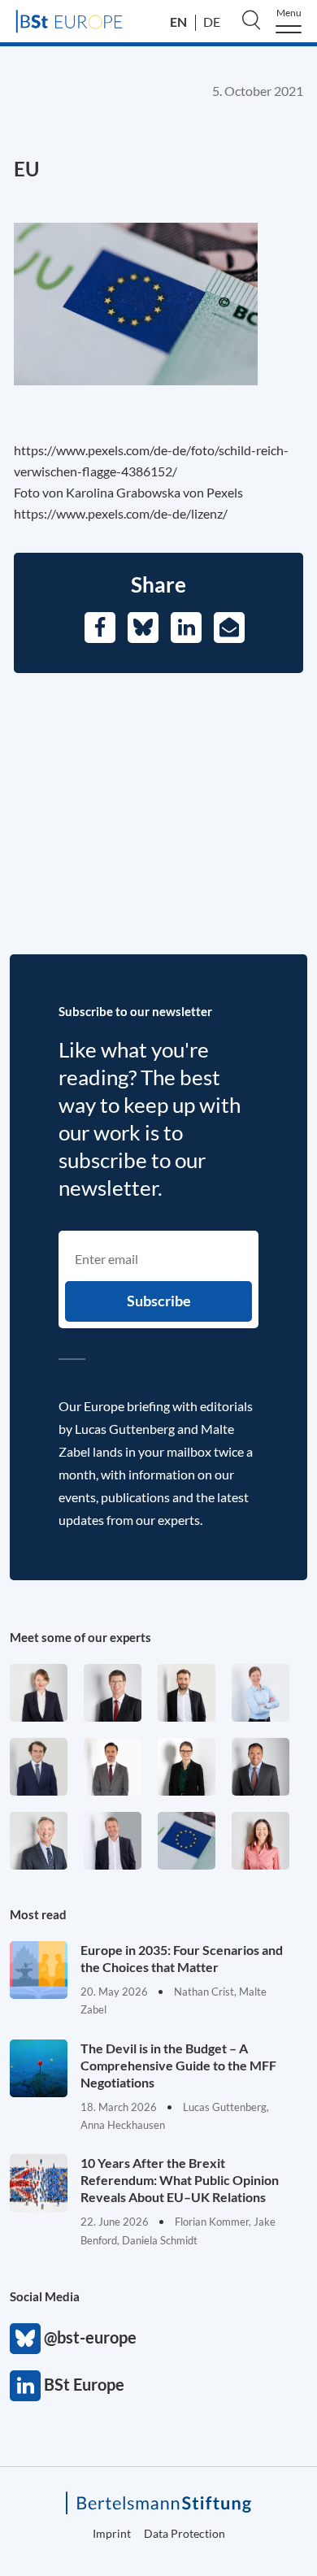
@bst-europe (25, 2339)
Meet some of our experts (80, 1637)
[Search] (251, 20)
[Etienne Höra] (39, 1767)
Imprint (112, 2533)
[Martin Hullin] (113, 1767)
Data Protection (185, 2533)
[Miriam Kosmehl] (261, 1841)
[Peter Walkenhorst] (113, 1693)
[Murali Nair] (261, 1767)
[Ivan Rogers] (187, 1841)
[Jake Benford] (187, 1693)
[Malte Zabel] (113, 1841)
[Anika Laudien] (39, 1693)
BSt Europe (25, 2386)
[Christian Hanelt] (39, 1841)
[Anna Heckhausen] (187, 1767)
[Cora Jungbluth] (261, 1693)
